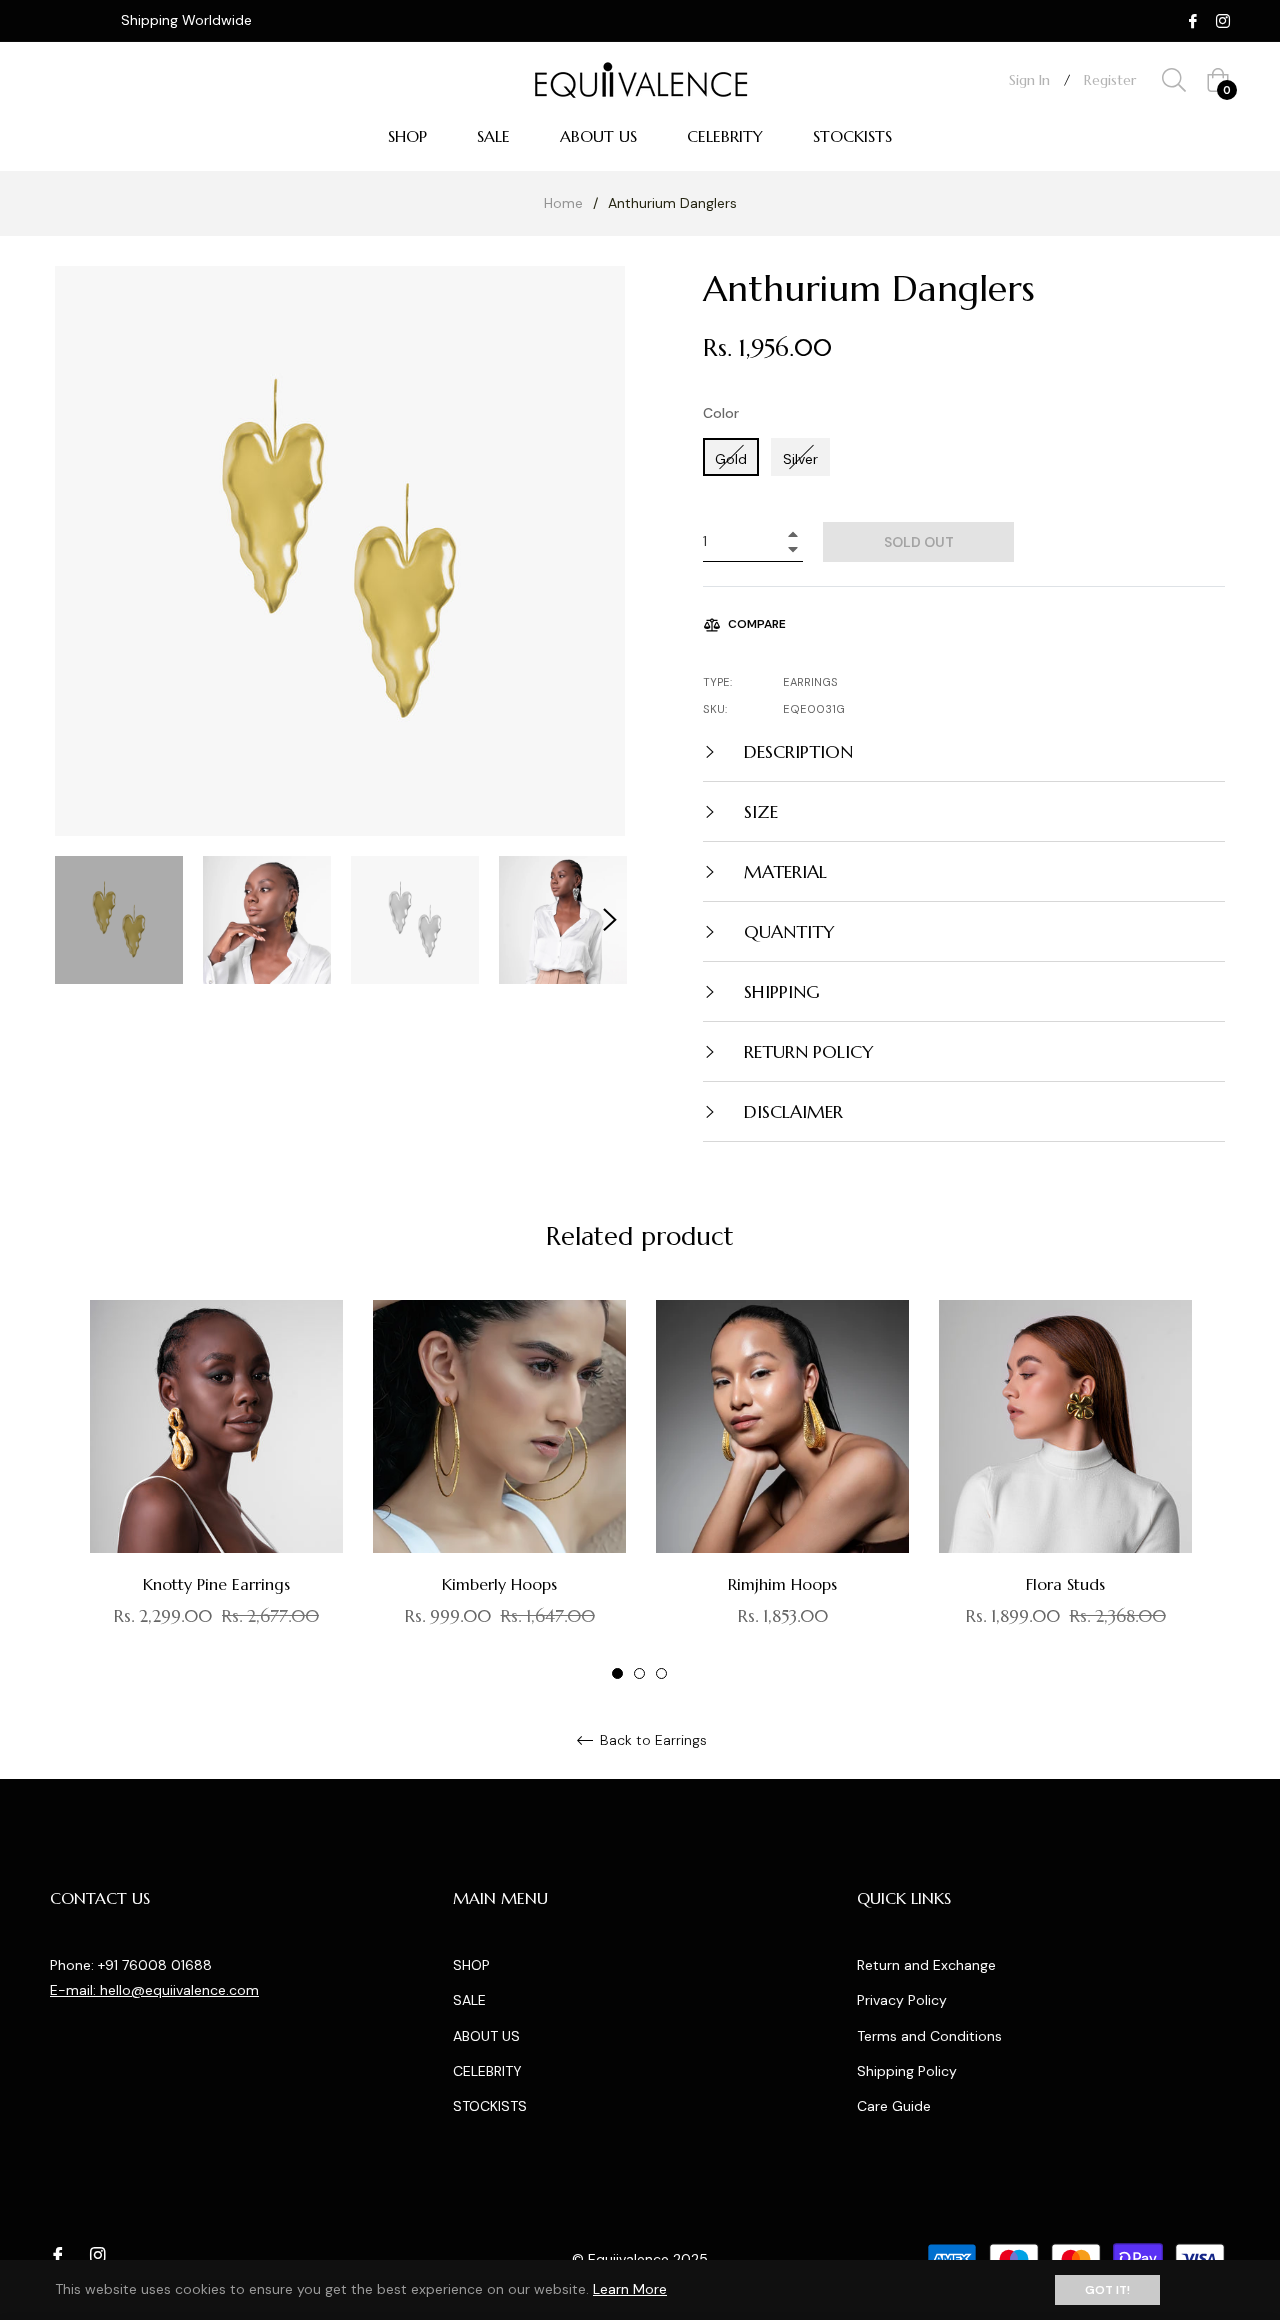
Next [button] (610, 920)
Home (563, 203)
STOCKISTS (490, 2106)
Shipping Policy (907, 2071)
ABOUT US (486, 2036)
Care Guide (894, 2106)
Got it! (1107, 2290)
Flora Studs (1065, 1584)
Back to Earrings (651, 1740)
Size (758, 811)
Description (796, 751)
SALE (469, 2000)
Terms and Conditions (929, 2036)
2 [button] (639, 1673)
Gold (731, 459)
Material (783, 871)
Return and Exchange (926, 1965)
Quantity (787, 931)
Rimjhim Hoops (782, 1584)
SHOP (471, 1965)
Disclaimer (791, 1111)
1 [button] (617, 1673)
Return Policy (806, 1051)
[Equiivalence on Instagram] (1223, 20)
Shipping (779, 991)
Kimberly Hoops (499, 1584)
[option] (216, 1491)
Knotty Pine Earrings (216, 1584)
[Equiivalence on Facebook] (1193, 20)
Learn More (630, 2289)
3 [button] (661, 1673)
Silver (800, 459)
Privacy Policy (902, 2000)
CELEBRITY (487, 2071)
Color (721, 413)
